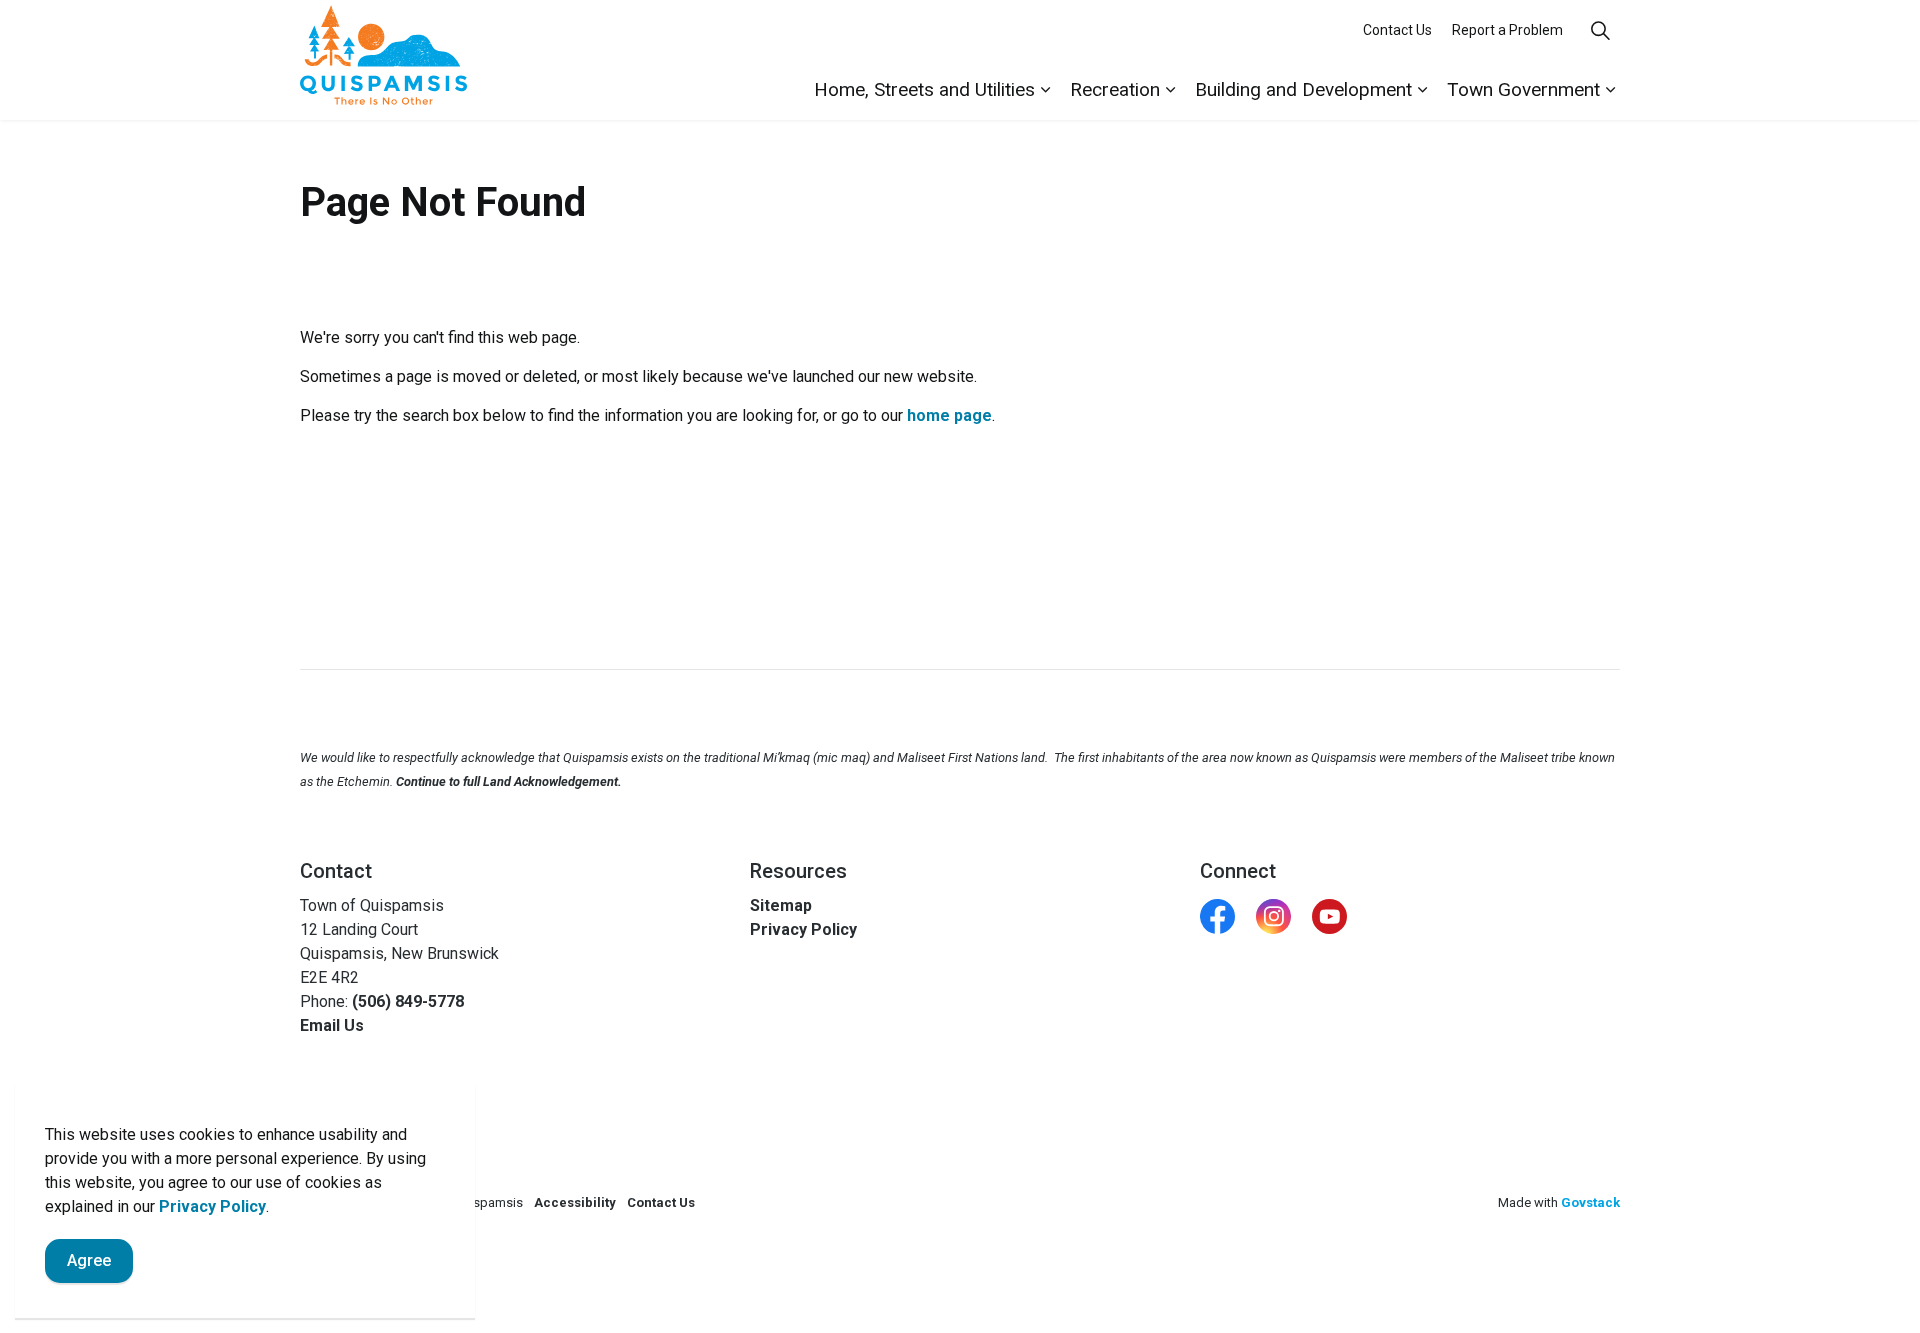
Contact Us (1397, 30)
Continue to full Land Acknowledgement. (509, 781)
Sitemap (781, 905)
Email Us (332, 1025)
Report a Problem (1507, 30)
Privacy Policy (212, 1206)
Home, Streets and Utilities (924, 89)
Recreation (1115, 89)
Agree (89, 1260)
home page (949, 415)
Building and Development (1303, 89)
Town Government (1523, 89)
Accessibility (575, 1202)
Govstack (1590, 1202)
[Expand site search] (1600, 30)
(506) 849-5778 (408, 1001)
